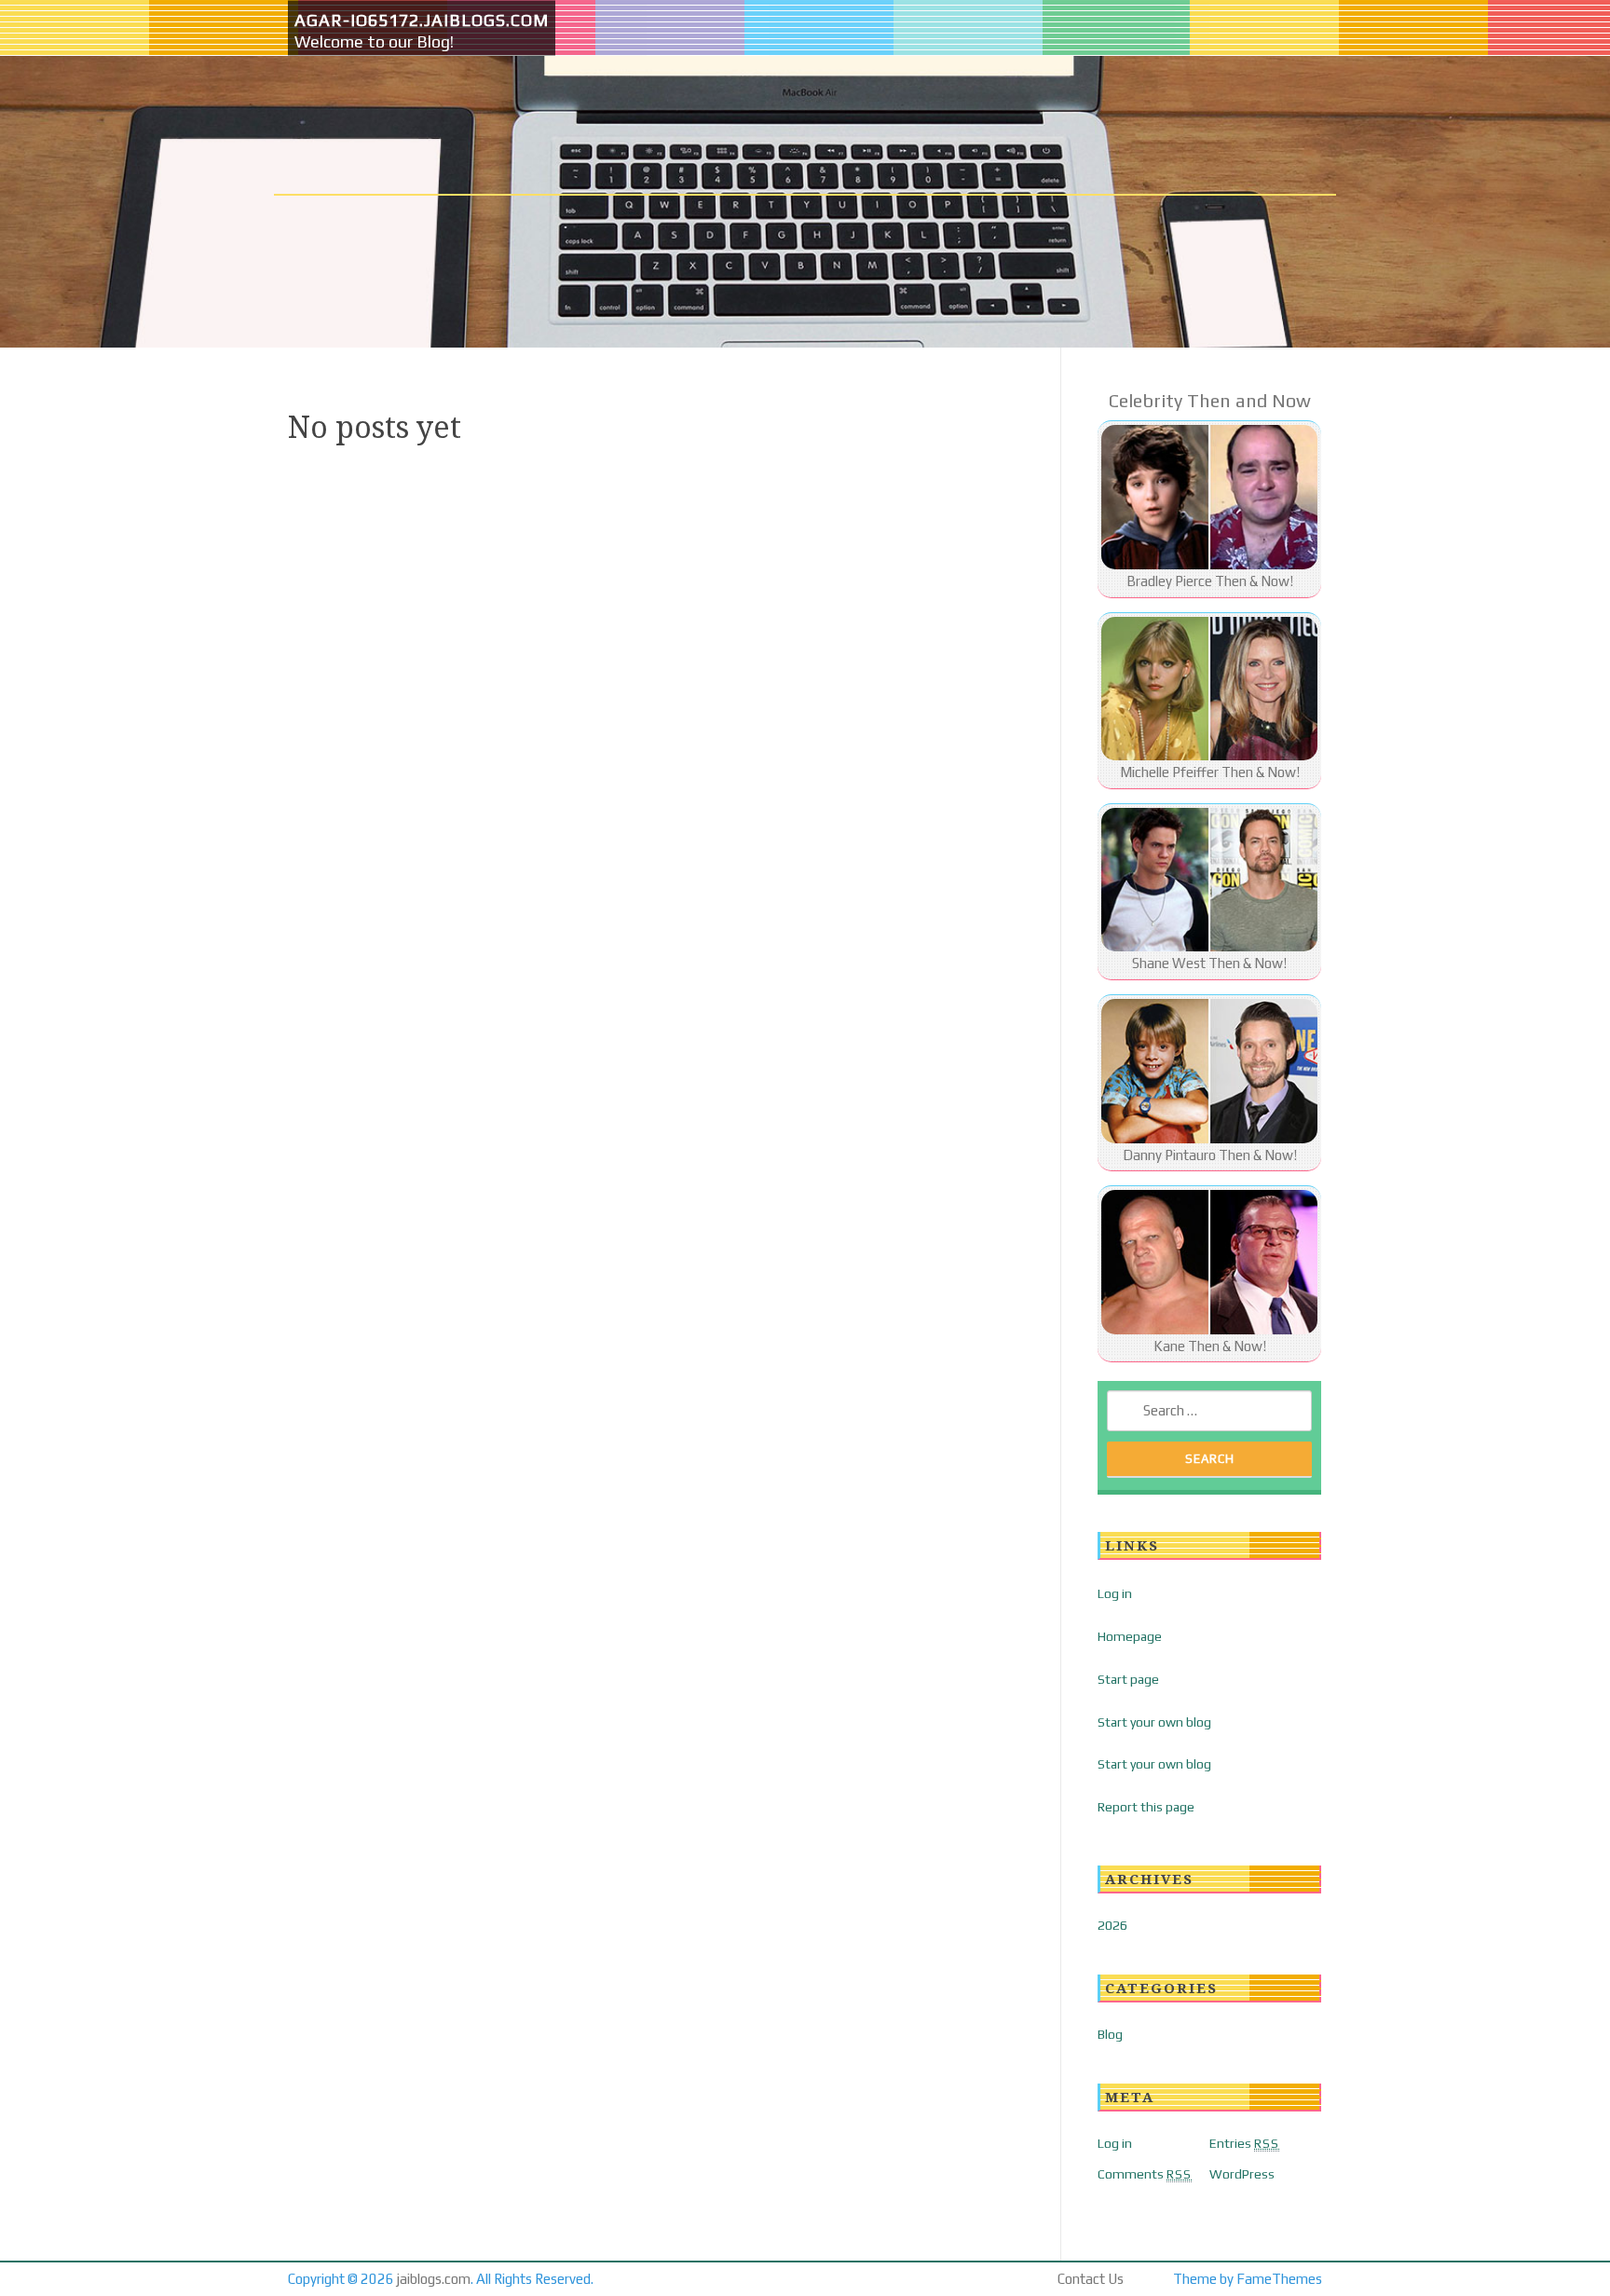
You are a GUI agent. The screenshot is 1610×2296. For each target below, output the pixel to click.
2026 (1112, 1925)
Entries (1244, 2143)
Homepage (1130, 1636)
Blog (1110, 2034)
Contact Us (1091, 2279)
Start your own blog (1154, 1722)
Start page (1128, 1679)
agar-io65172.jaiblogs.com (422, 20)
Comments (1145, 2174)
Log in (1115, 1593)
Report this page (1146, 1807)
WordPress (1242, 2174)
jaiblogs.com (434, 2279)
